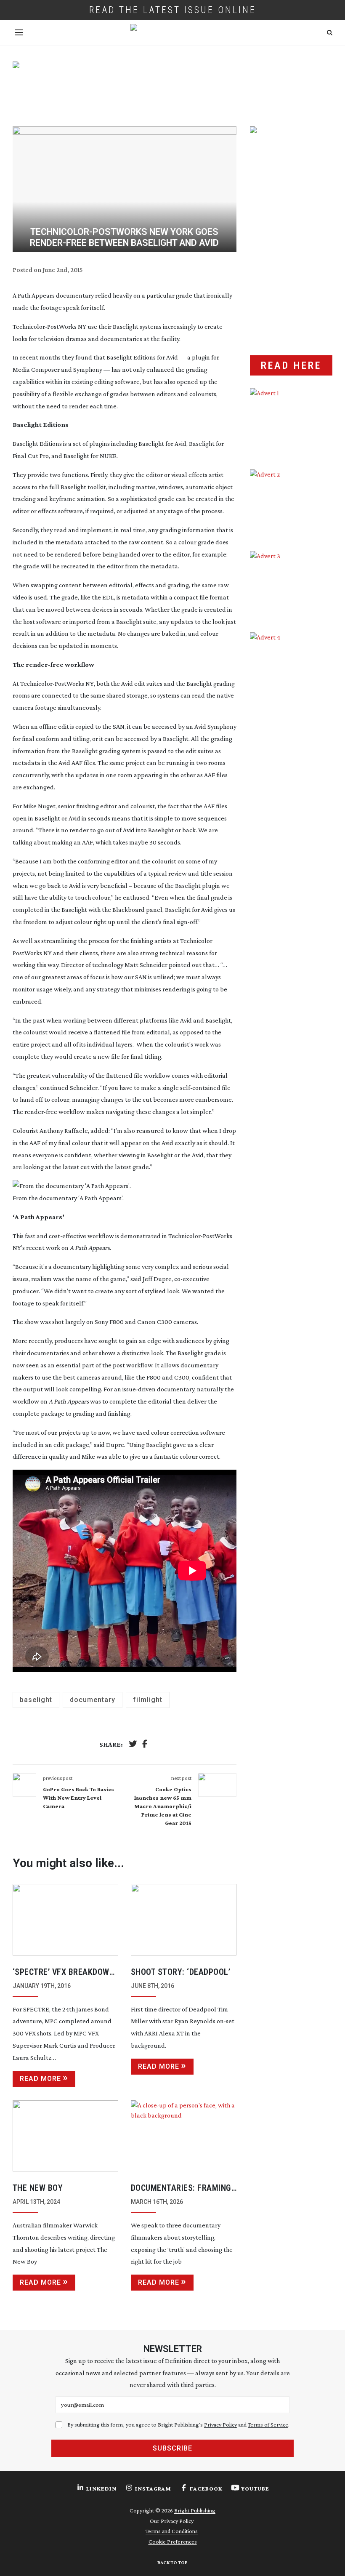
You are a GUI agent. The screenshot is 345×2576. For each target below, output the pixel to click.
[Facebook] (145, 1745)
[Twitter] (133, 1745)
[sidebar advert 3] (291, 585)
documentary (93, 1700)
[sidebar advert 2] (291, 504)
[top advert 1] (173, 86)
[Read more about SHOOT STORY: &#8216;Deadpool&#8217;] (184, 1920)
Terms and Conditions (172, 2531)
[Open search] (330, 33)
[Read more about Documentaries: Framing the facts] (184, 2136)
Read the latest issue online (173, 10)
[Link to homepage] (172, 32)
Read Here (291, 365)
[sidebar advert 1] (291, 422)
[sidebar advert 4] (291, 715)
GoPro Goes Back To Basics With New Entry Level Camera (78, 1798)
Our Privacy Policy (172, 2521)
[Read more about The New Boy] (65, 2136)
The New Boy (38, 2188)
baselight (36, 1700)
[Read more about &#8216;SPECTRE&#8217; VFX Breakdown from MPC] (65, 1920)
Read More (40, 2079)
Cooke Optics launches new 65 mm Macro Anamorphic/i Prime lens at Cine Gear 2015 (163, 1806)
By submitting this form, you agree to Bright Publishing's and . (178, 2424)
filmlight (148, 1700)
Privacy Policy (220, 2424)
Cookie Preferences (173, 2541)
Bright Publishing (195, 2510)
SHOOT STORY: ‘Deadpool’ (181, 1972)
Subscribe (172, 2448)
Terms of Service (268, 2424)
